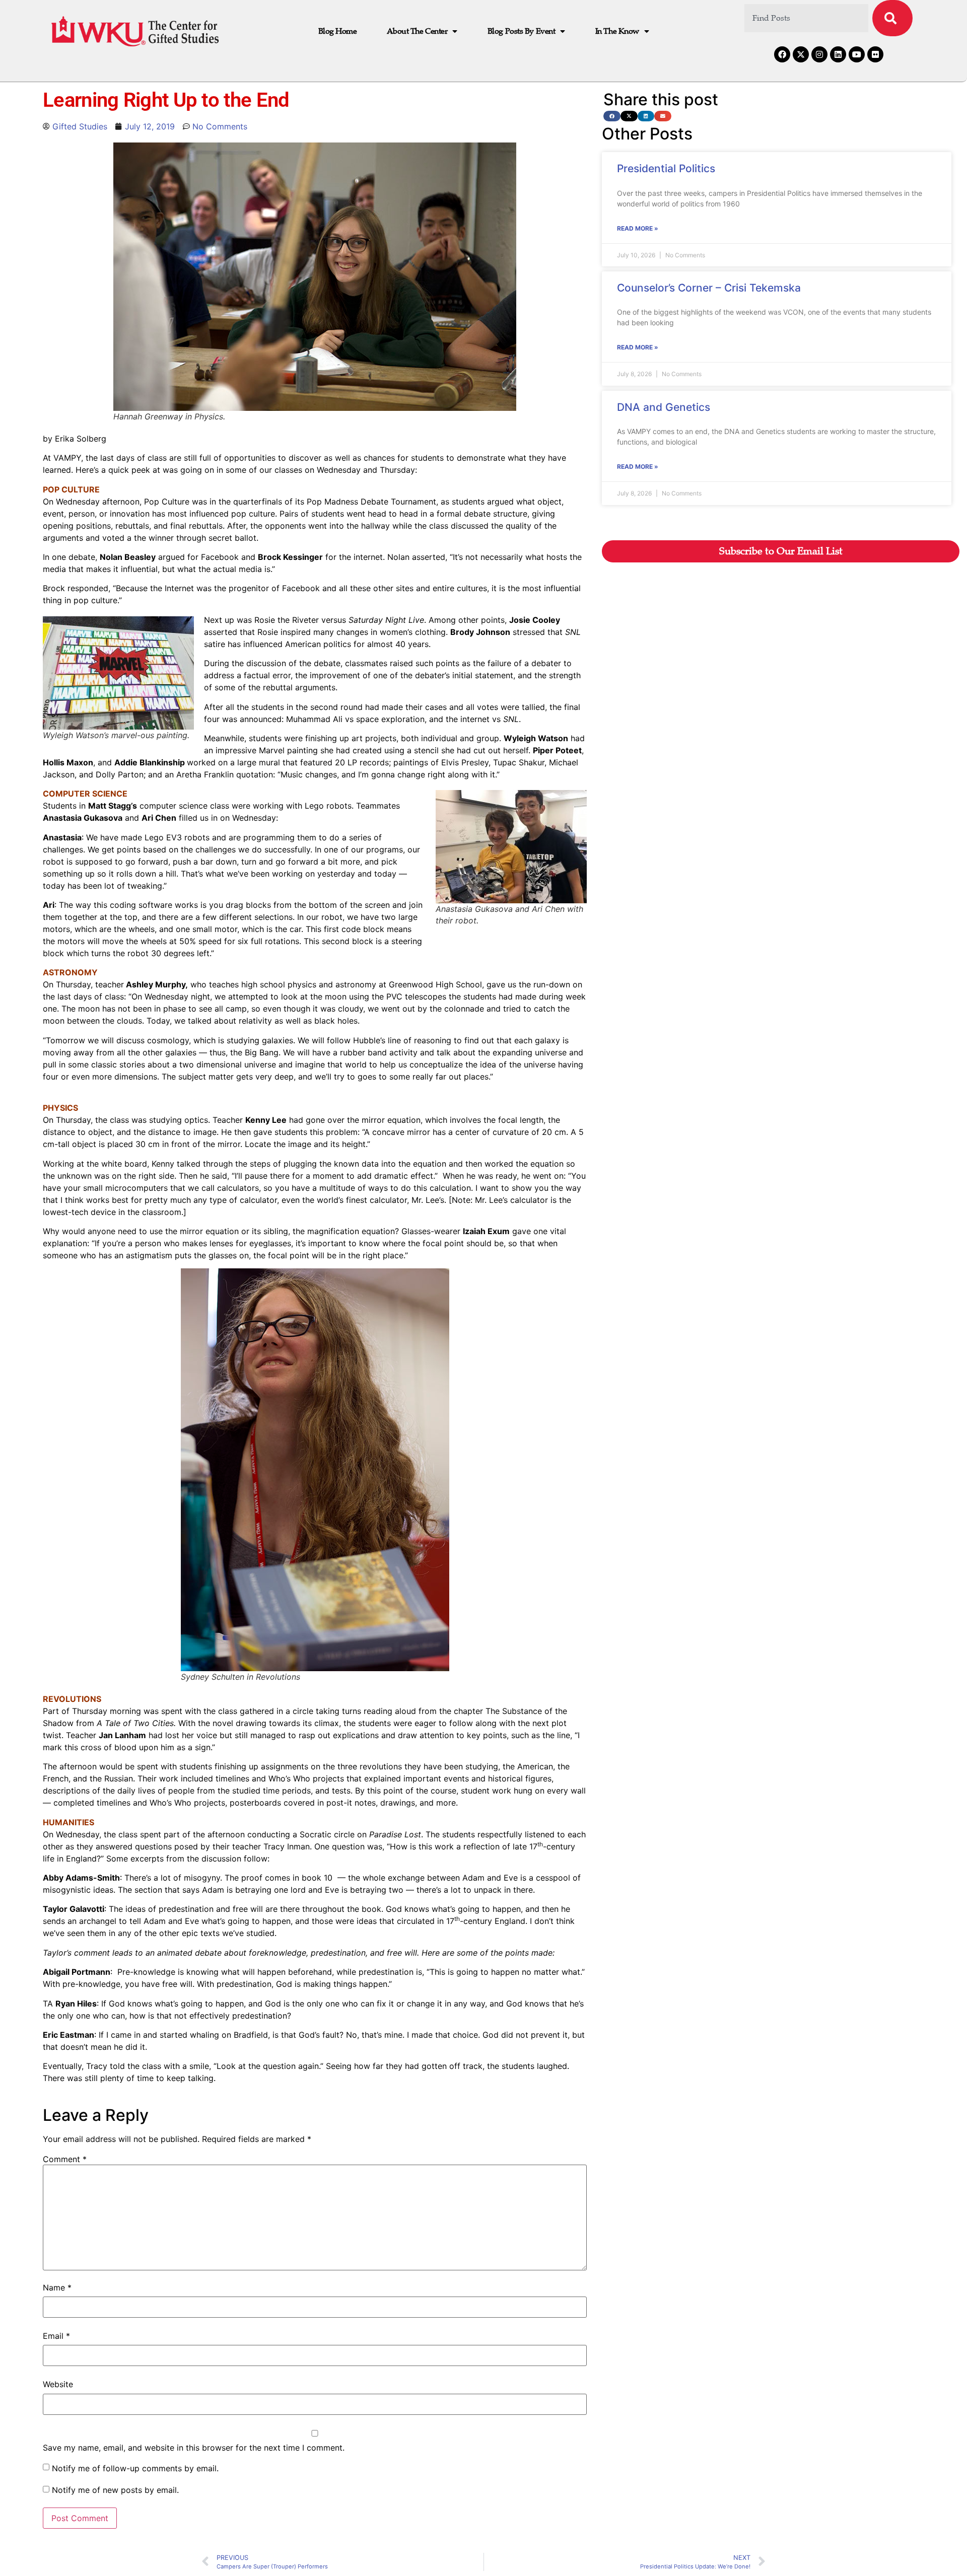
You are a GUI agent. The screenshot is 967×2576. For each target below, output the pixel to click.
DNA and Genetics (664, 407)
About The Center (417, 31)
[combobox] (806, 18)
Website (58, 2384)
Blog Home (338, 31)
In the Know (617, 31)
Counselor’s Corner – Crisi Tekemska (709, 288)
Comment (65, 2159)
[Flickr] (875, 54)
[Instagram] (819, 54)
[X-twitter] (801, 54)
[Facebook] (782, 54)
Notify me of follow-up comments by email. (135, 2468)
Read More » (638, 228)
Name (57, 2287)
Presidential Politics (666, 168)
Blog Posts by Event (521, 31)
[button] (612, 116)
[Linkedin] (838, 54)
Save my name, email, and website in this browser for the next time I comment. (194, 2448)
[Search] (892, 18)
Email (56, 2336)
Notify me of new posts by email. (115, 2490)
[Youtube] (857, 54)
